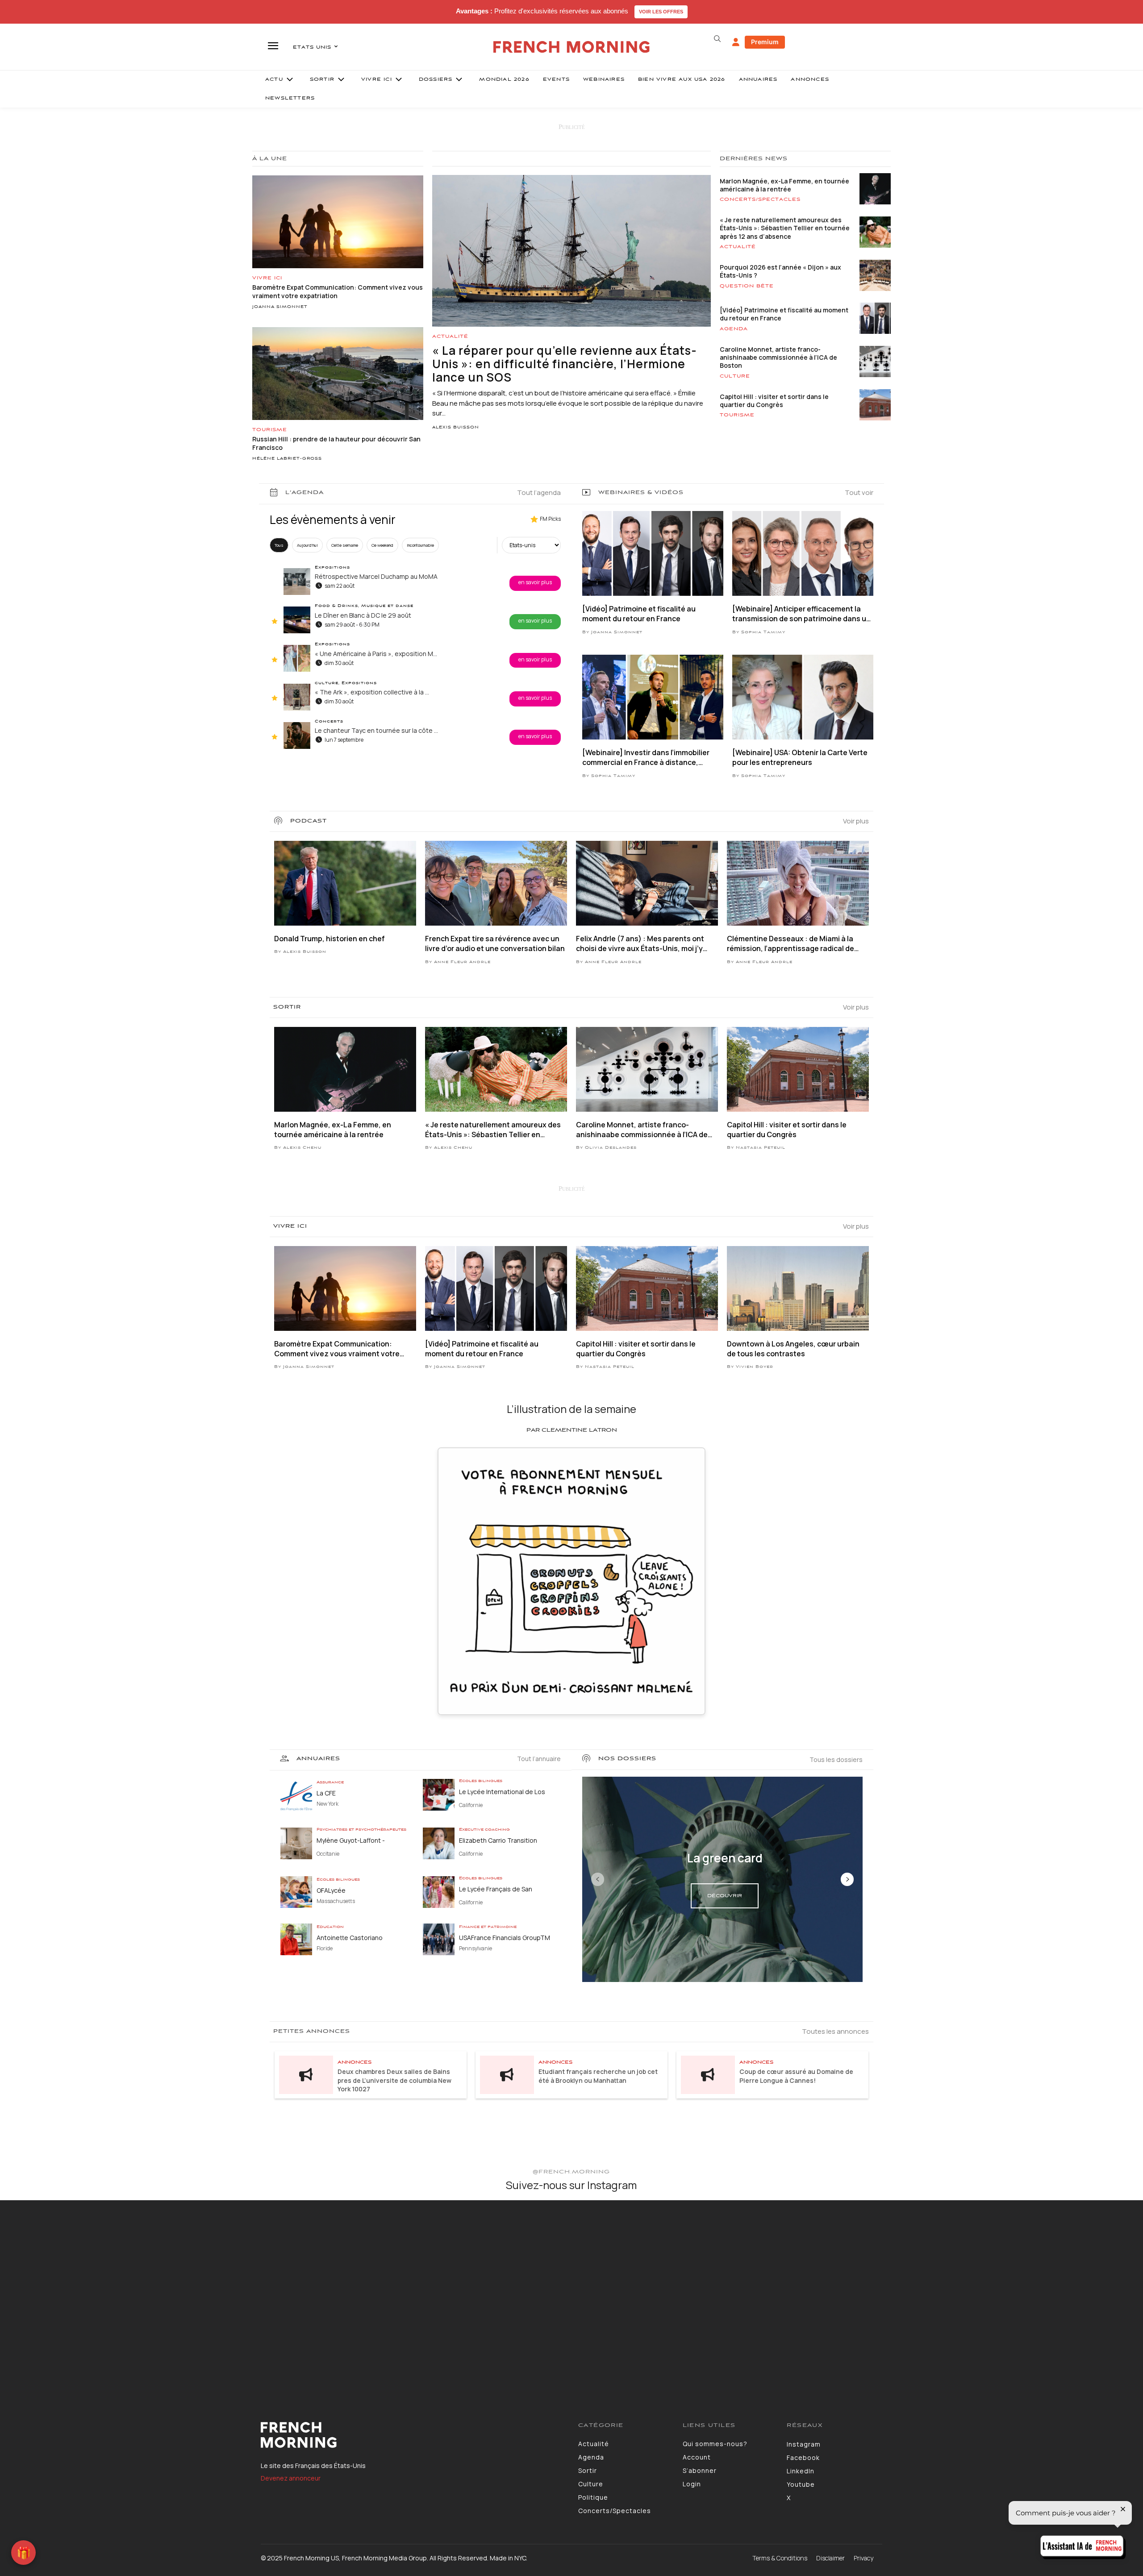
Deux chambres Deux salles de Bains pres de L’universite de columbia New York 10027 (394, 2080)
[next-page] (847, 1879)
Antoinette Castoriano (350, 1938)
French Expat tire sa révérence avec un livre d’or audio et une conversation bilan (495, 943)
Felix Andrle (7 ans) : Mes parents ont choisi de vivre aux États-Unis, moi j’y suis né (640, 944)
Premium (765, 42)
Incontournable (420, 545)
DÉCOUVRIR (725, 1896)
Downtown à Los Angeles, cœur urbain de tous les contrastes (793, 1349)
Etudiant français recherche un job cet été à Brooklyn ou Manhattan (598, 2076)
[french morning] (572, 47)
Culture (735, 376)
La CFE (326, 1793)
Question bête (747, 286)
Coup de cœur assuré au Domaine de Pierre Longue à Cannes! (796, 2076)
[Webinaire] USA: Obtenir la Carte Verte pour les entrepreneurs (800, 757)
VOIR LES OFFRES (661, 12)
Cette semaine (345, 545)
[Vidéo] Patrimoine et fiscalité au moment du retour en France (784, 314)
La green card (725, 1858)
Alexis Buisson (456, 428)
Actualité (450, 337)
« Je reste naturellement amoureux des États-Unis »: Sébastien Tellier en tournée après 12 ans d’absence (785, 228)
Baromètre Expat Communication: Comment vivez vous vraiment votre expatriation (337, 1349)
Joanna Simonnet (280, 307)
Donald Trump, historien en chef (330, 939)
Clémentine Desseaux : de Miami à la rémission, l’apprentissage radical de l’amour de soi (791, 944)
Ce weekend (382, 545)
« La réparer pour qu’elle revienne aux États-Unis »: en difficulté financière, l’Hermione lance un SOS (565, 364)
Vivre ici (267, 278)
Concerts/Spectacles (760, 199)
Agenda (734, 329)
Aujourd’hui (307, 545)
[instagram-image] (94, 2295)
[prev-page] (598, 1879)
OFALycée (331, 1890)
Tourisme (270, 430)
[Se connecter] (736, 42)
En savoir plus (535, 582)
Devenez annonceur (291, 2478)
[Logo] (413, 2435)
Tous (279, 545)
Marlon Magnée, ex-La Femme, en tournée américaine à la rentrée (784, 185)
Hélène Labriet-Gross (287, 459)
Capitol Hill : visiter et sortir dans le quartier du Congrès (774, 401)
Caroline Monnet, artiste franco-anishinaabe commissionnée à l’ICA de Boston (778, 357)
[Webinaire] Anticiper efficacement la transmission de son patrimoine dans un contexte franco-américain (801, 614)
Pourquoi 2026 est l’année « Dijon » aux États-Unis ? (780, 271)
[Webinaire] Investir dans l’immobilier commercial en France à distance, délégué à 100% (646, 758)
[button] (717, 39)
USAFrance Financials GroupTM (505, 1938)
